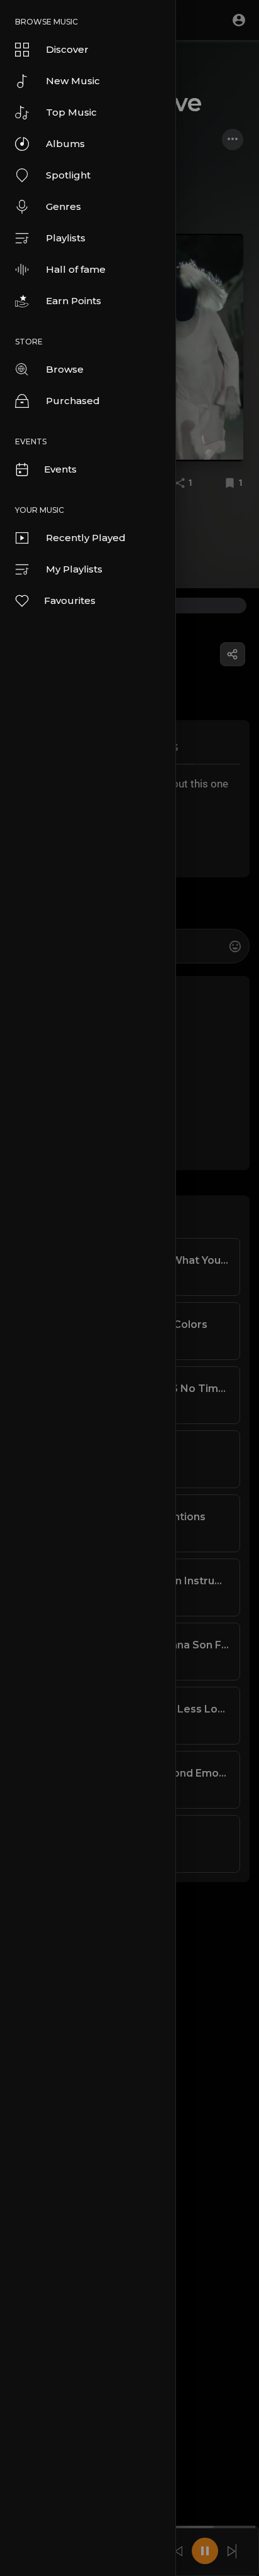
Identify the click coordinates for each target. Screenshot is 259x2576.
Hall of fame (76, 269)
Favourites (70, 600)
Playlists (66, 238)
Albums (65, 144)
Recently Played (86, 538)
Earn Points (74, 301)
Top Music (71, 112)
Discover (67, 49)
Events (60, 469)
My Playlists (74, 569)
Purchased (73, 401)
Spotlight (68, 175)
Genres (63, 206)
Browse (65, 369)
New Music (73, 81)
